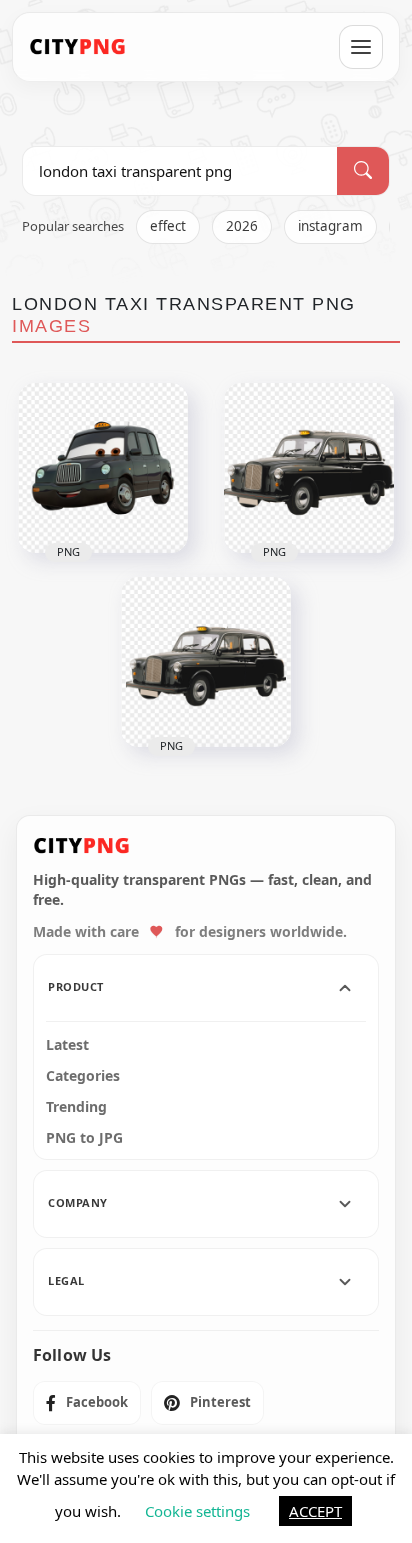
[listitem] (87, 1403)
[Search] (363, 171)
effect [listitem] (168, 226)
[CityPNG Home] (78, 47)
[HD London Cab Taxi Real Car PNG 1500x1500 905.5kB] (206, 662)
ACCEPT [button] (315, 1511)
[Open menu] (361, 47)
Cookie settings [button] (197, 1511)
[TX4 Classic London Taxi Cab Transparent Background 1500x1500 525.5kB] (309, 468)
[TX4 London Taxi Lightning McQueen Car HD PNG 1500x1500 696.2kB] (103, 468)
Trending (76, 1107)
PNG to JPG (84, 1138)
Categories (83, 1076)
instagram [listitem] (330, 226)
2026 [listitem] (242, 226)
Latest (67, 1045)
